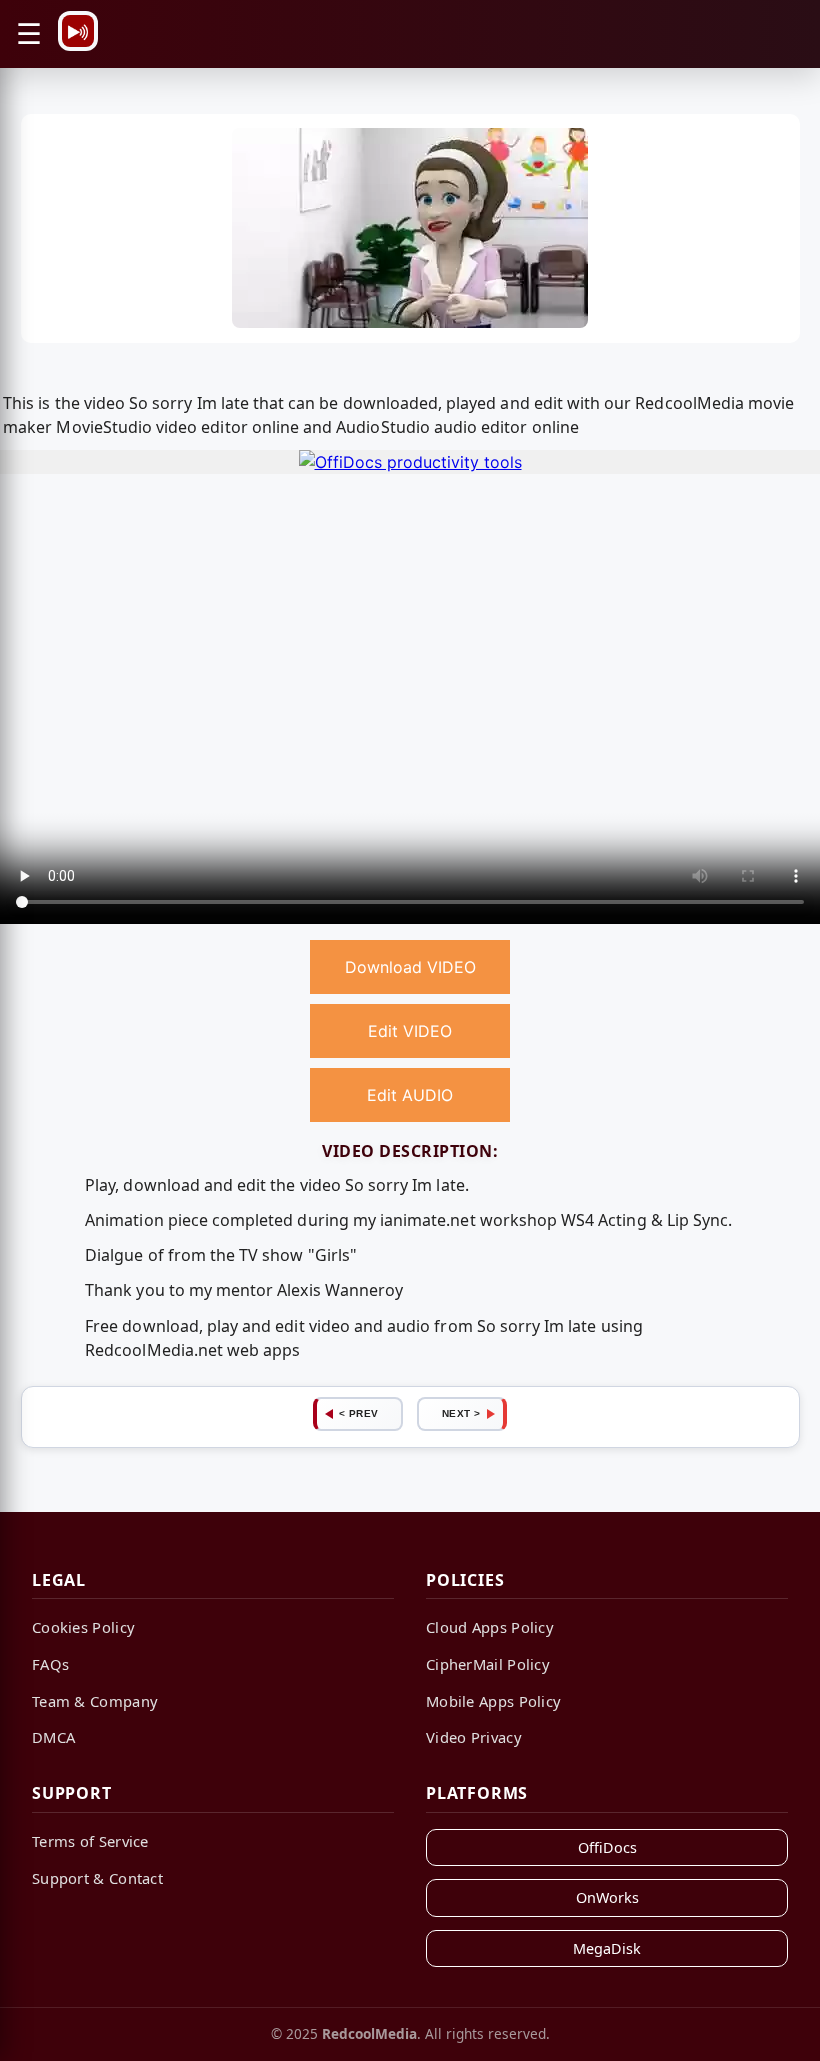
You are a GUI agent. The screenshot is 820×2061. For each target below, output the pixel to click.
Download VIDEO (410, 967)
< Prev (359, 1413)
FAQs (50, 1664)
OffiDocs (607, 1847)
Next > (461, 1413)
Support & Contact (97, 1878)
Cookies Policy (83, 1627)
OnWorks (607, 1897)
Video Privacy (474, 1737)
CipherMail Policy (488, 1664)
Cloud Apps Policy (490, 1627)
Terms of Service (90, 1841)
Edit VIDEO (410, 1031)
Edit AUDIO (410, 1095)
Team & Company (95, 1701)
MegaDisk (607, 1948)
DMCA (53, 1737)
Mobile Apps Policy (493, 1701)
